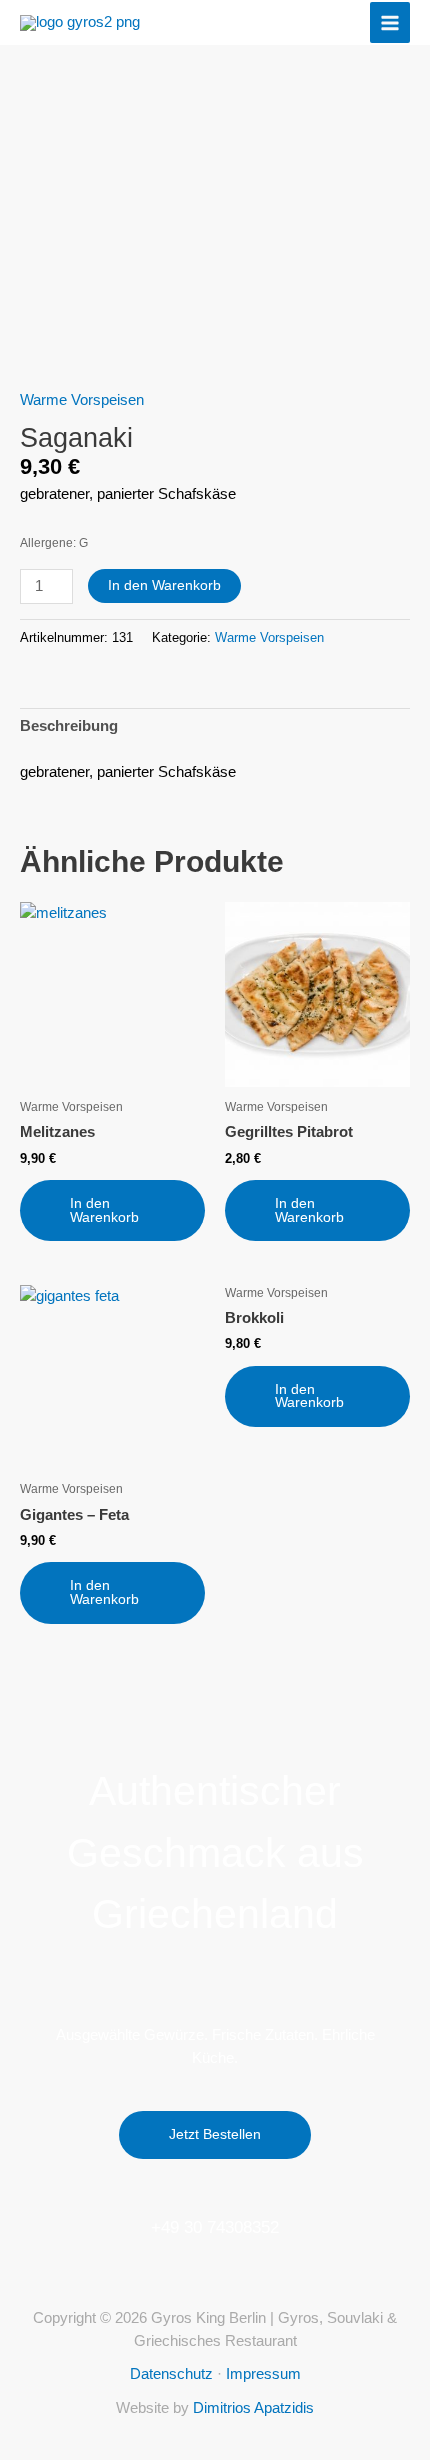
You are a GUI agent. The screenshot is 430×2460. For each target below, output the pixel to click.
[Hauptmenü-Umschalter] (390, 22)
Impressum (263, 2374)
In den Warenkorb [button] (104, 1210)
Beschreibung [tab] (69, 726)
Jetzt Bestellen (215, 2134)
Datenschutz (171, 2374)
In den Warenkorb (164, 585)
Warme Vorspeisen (82, 400)
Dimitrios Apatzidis (253, 2408)
